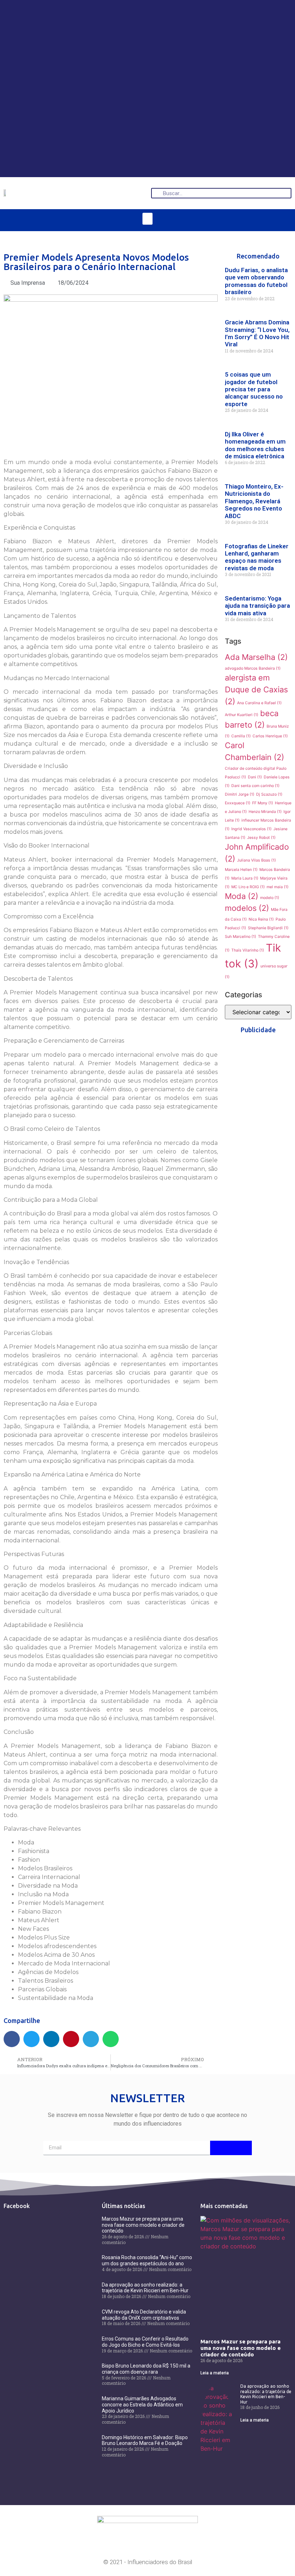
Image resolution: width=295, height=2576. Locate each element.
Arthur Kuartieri (242, 715)
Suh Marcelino (240, 937)
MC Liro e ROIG (248, 887)
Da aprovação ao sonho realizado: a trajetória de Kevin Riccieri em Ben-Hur (145, 2288)
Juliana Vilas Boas (257, 860)
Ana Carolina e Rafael (259, 703)
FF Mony (263, 803)
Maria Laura (245, 878)
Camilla (241, 736)
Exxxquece (238, 803)
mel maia (278, 887)
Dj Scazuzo (269, 794)
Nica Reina (261, 919)
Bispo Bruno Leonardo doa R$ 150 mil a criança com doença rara (146, 2369)
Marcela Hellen (241, 870)
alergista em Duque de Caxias (256, 689)
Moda (242, 896)
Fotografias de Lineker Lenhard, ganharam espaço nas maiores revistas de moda (257, 557)
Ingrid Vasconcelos (251, 829)
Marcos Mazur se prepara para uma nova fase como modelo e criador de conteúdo (143, 2225)
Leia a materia (215, 2373)
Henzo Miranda (265, 812)
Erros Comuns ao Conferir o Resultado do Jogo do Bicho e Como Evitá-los (145, 2342)
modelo (270, 898)
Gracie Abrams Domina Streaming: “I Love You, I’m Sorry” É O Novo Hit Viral (257, 333)
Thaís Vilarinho (248, 950)
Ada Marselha (256, 657)
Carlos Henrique (270, 736)
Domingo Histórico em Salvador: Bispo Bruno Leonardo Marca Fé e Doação (145, 2440)
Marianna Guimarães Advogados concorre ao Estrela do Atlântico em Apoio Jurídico (142, 2405)
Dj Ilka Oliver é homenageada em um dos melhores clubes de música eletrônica (255, 445)
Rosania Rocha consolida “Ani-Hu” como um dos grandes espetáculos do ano (147, 2260)
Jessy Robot (261, 838)
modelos (247, 908)
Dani (255, 777)
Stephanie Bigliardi (268, 928)
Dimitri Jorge (240, 794)
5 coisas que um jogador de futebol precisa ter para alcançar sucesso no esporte (254, 389)
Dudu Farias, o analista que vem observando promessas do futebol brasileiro (256, 281)
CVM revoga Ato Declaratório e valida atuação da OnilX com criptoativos (144, 2315)
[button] (147, 219)
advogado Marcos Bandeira (253, 668)
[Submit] (231, 2148)
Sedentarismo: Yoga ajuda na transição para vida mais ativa (257, 606)
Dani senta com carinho (255, 786)
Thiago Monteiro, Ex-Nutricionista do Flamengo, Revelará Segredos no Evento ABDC (254, 501)
